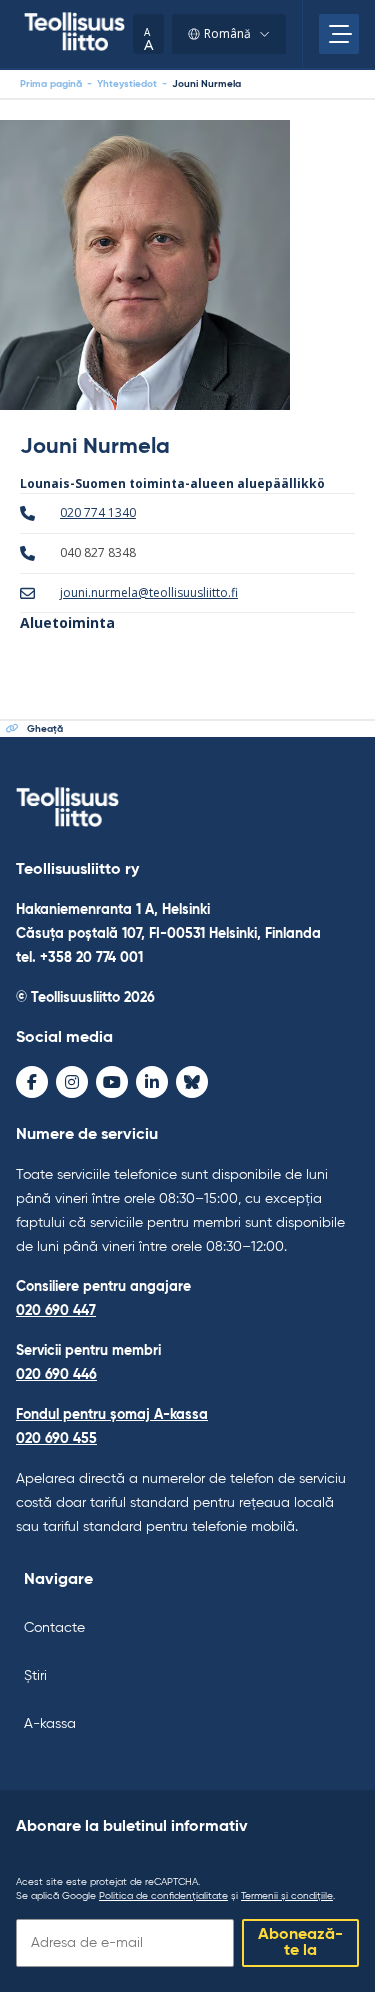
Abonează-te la (300, 1943)
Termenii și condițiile (287, 1896)
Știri (35, 1676)
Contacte (54, 1628)
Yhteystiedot (127, 84)
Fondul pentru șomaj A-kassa (112, 1415)
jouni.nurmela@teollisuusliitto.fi (149, 592)
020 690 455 (56, 1439)
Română (227, 33)
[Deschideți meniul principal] (339, 34)
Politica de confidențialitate (163, 1896)
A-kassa (50, 1724)
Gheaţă (45, 729)
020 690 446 (56, 1375)
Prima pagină (51, 84)
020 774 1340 (98, 512)
